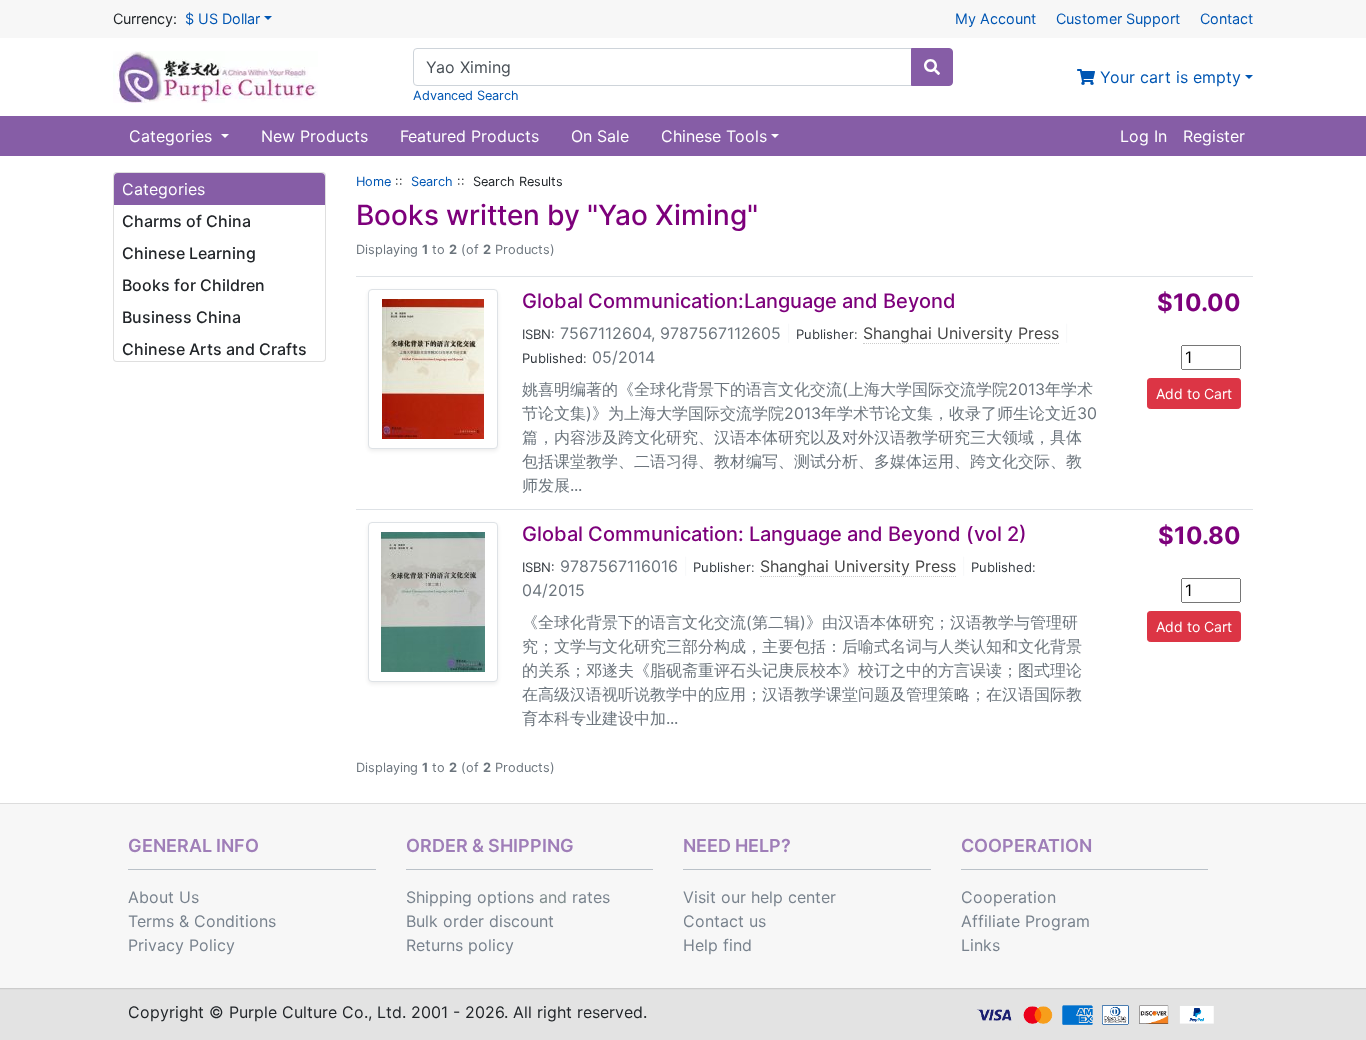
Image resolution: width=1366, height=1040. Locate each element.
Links (980, 945)
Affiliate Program (1025, 921)
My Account (995, 18)
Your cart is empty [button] (1168, 77)
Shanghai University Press (961, 333)
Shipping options (470, 897)
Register (1214, 136)
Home (373, 181)
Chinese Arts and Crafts (214, 349)
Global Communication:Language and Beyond (739, 301)
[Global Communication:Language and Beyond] (433, 369)
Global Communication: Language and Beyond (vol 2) (774, 534)
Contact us (724, 921)
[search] (932, 67)
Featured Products (469, 136)
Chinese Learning (189, 253)
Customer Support (1118, 18)
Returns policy (460, 945)
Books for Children (193, 285)
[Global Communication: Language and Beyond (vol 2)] (433, 602)
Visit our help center (759, 897)
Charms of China (186, 221)
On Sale (600, 136)
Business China (181, 317)
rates (591, 897)
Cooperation (1008, 897)
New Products (314, 136)
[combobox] (662, 67)
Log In (1143, 136)
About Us (163, 897)
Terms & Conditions (202, 921)
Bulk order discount (480, 921)
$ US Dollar (222, 18)
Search (432, 181)
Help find (717, 945)
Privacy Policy (181, 945)
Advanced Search (466, 95)
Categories (173, 136)
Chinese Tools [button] (714, 136)
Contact (1226, 18)
